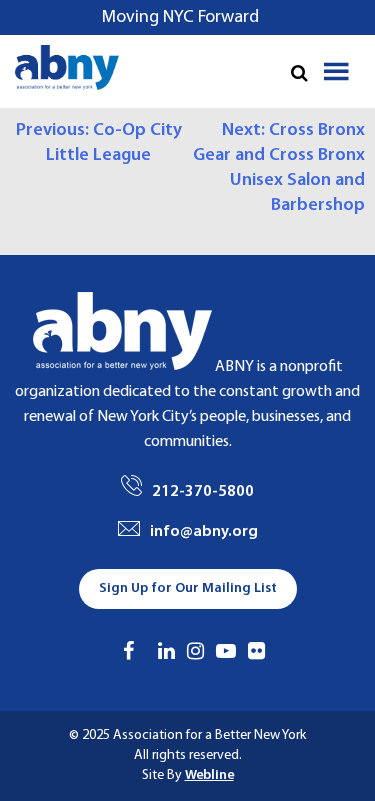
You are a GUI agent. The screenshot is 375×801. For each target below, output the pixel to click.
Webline (209, 775)
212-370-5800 (203, 492)
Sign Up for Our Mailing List (188, 588)
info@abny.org (204, 532)
